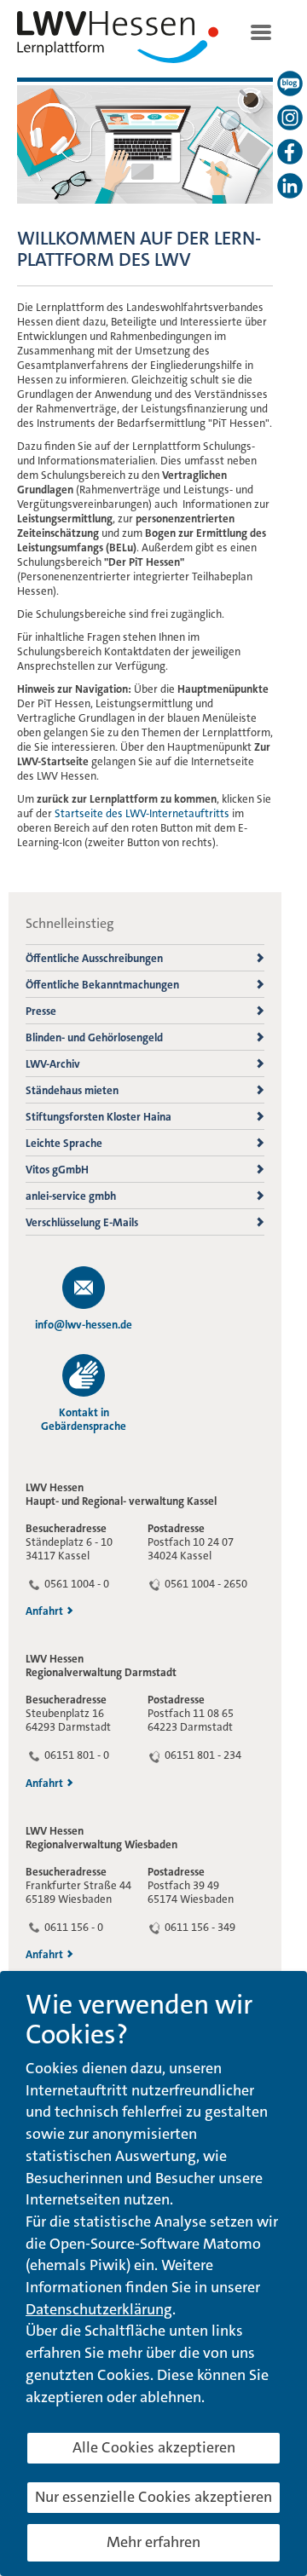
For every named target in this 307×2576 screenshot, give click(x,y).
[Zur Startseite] (118, 41)
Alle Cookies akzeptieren (154, 2447)
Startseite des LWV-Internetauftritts (142, 813)
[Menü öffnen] (261, 32)
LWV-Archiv (53, 1064)
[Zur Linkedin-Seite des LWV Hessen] (290, 186)
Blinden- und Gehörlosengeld (94, 1037)
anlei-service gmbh (71, 1196)
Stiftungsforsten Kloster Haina (98, 1117)
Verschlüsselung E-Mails (82, 1222)
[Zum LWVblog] (290, 84)
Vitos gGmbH (57, 1170)
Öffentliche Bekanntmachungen (102, 985)
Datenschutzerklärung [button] (99, 2309)
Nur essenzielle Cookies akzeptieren (153, 2497)
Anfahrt (44, 1611)
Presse (41, 1011)
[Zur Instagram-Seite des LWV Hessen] (290, 118)
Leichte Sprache (64, 1143)
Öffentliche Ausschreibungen (94, 958)
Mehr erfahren (153, 2542)
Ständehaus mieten (72, 1090)
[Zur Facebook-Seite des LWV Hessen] (290, 152)
